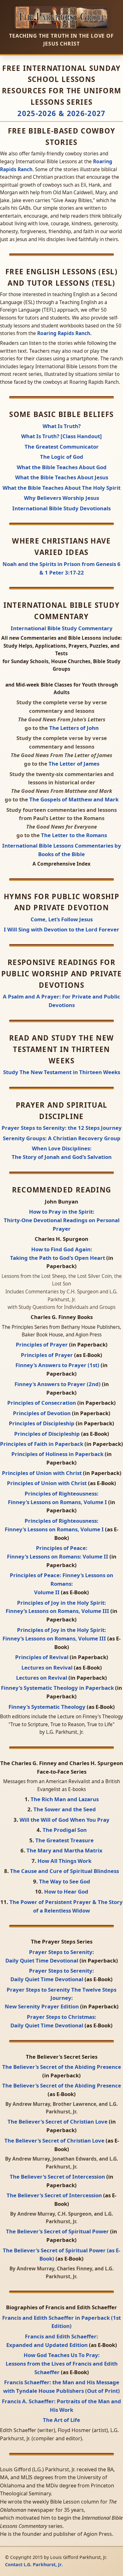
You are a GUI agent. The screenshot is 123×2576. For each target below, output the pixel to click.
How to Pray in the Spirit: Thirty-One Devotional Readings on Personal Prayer (62, 1220)
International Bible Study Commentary (62, 628)
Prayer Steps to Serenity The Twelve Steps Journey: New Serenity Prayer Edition (61, 1998)
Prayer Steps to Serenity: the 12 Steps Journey (62, 1128)
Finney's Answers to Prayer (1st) (58, 1365)
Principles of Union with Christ (42, 1473)
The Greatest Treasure (64, 1840)
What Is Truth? (62, 426)
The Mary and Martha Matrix (64, 1850)
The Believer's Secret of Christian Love (58, 2122)
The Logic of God (62, 457)
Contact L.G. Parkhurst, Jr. (34, 2564)
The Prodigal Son (65, 1830)
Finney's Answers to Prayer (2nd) (58, 1384)
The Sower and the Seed (65, 1809)
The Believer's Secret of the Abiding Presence (62, 2067)
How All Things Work (64, 1861)
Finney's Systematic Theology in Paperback (58, 1688)
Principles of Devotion (42, 1413)
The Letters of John (74, 728)
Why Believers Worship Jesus (61, 498)
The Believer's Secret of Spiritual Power (58, 2231)
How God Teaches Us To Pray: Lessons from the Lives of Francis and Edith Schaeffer (62, 2364)
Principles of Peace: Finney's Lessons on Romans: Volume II (61, 1584)
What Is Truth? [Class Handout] (61, 436)
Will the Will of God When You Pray (64, 1820)
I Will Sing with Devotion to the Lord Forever (61, 929)
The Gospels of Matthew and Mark (74, 799)
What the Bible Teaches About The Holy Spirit (61, 488)
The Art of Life (61, 2420)
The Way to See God (65, 1881)
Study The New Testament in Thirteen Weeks (62, 1072)
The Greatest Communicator (62, 447)
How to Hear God (66, 1892)
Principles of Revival (42, 1657)
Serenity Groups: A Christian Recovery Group (62, 1138)
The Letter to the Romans (74, 835)
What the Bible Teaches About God (62, 467)
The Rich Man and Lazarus (65, 1799)
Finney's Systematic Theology (48, 1707)
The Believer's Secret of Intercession (58, 2177)
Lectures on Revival (48, 1668)
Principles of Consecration (42, 1403)
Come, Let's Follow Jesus (62, 919)
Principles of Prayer (42, 1344)
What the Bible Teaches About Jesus (62, 477)
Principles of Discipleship (42, 1423)
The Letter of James (74, 764)
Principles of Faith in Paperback (42, 1444)
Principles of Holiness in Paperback (58, 1454)
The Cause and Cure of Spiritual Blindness (64, 1871)
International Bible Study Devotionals (61, 508)
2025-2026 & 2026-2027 (61, 113)
